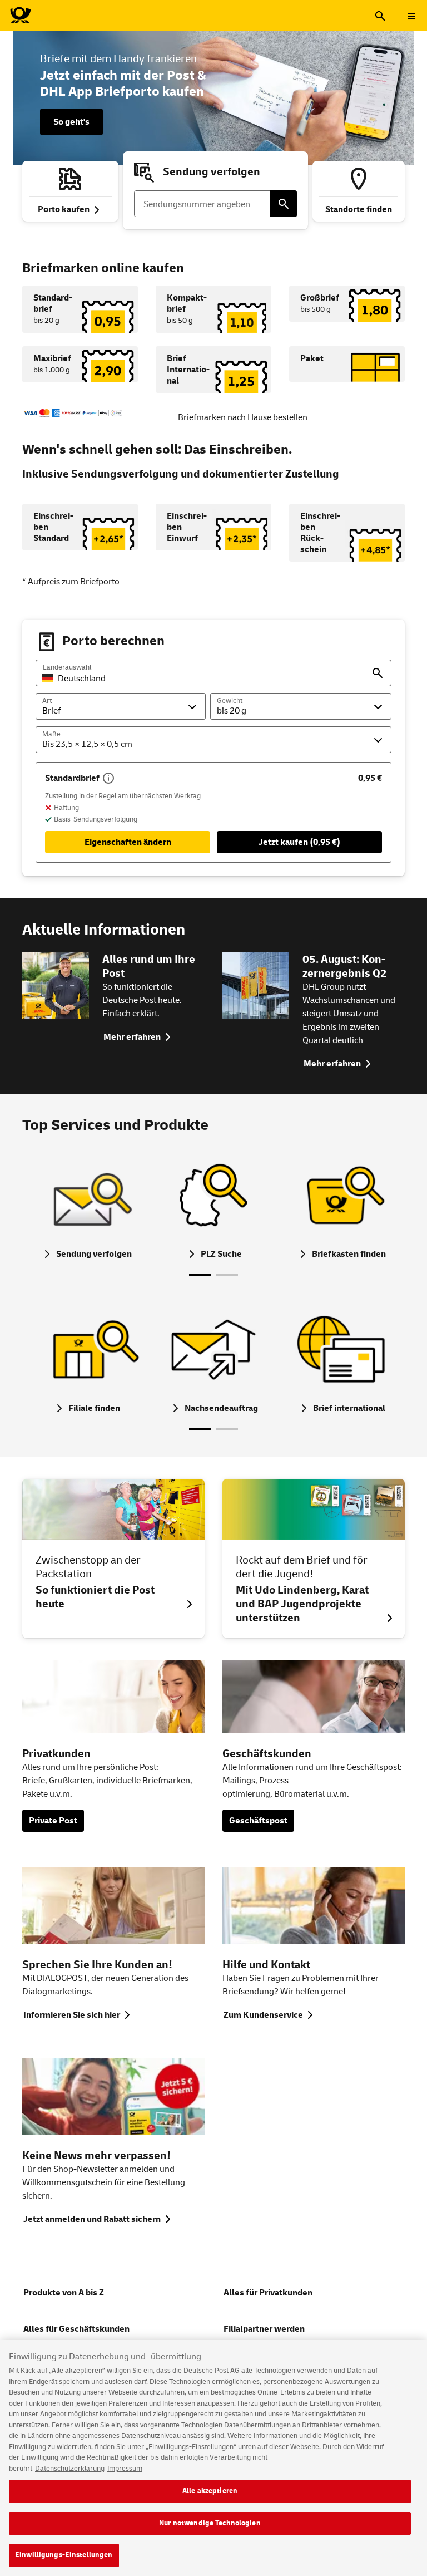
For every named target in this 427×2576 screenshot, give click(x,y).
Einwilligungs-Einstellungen (64, 2555)
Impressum (125, 2469)
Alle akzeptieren (210, 2491)
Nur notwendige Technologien (210, 2523)
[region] (213, 2458)
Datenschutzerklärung (70, 2469)
